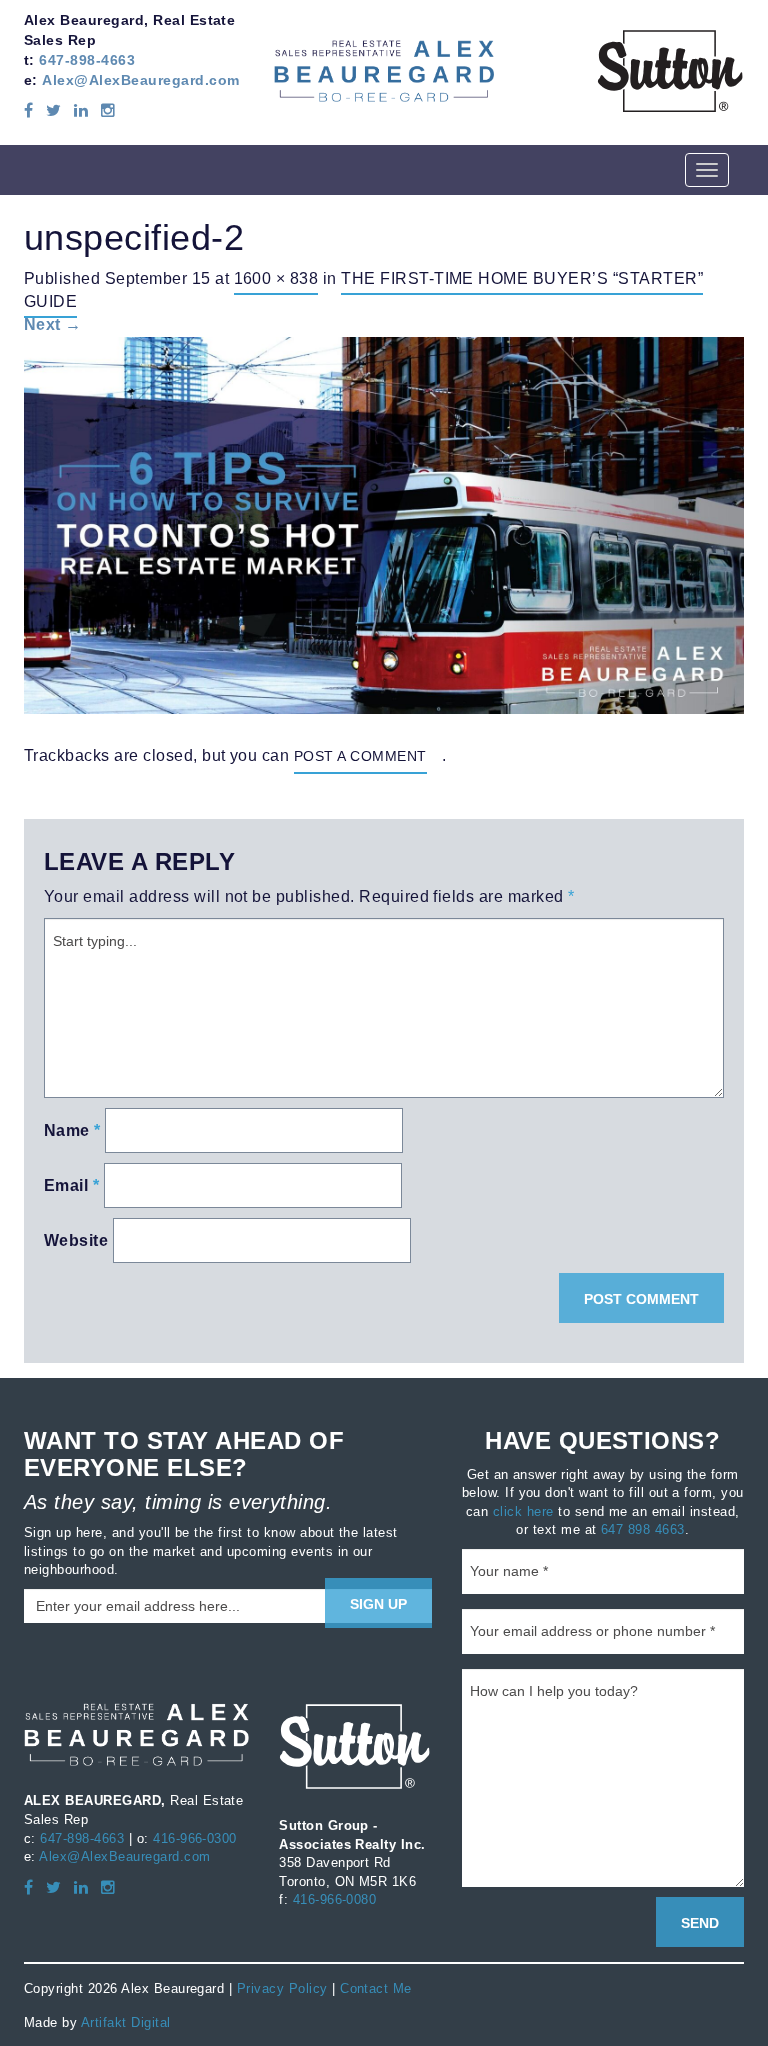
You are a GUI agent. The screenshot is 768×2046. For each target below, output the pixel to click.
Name (72, 1130)
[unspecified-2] (384, 524)
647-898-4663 (87, 60)
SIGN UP (378, 1604)
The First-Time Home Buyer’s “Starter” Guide (363, 289)
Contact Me (376, 1988)
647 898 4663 (643, 1529)
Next (53, 324)
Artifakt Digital (126, 2022)
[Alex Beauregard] (384, 70)
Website (76, 1240)
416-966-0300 (195, 1838)
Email (71, 1185)
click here (523, 1511)
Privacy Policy (282, 1988)
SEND (700, 1923)
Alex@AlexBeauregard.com (140, 80)
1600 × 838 (276, 278)
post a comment (360, 756)
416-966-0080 (335, 1899)
